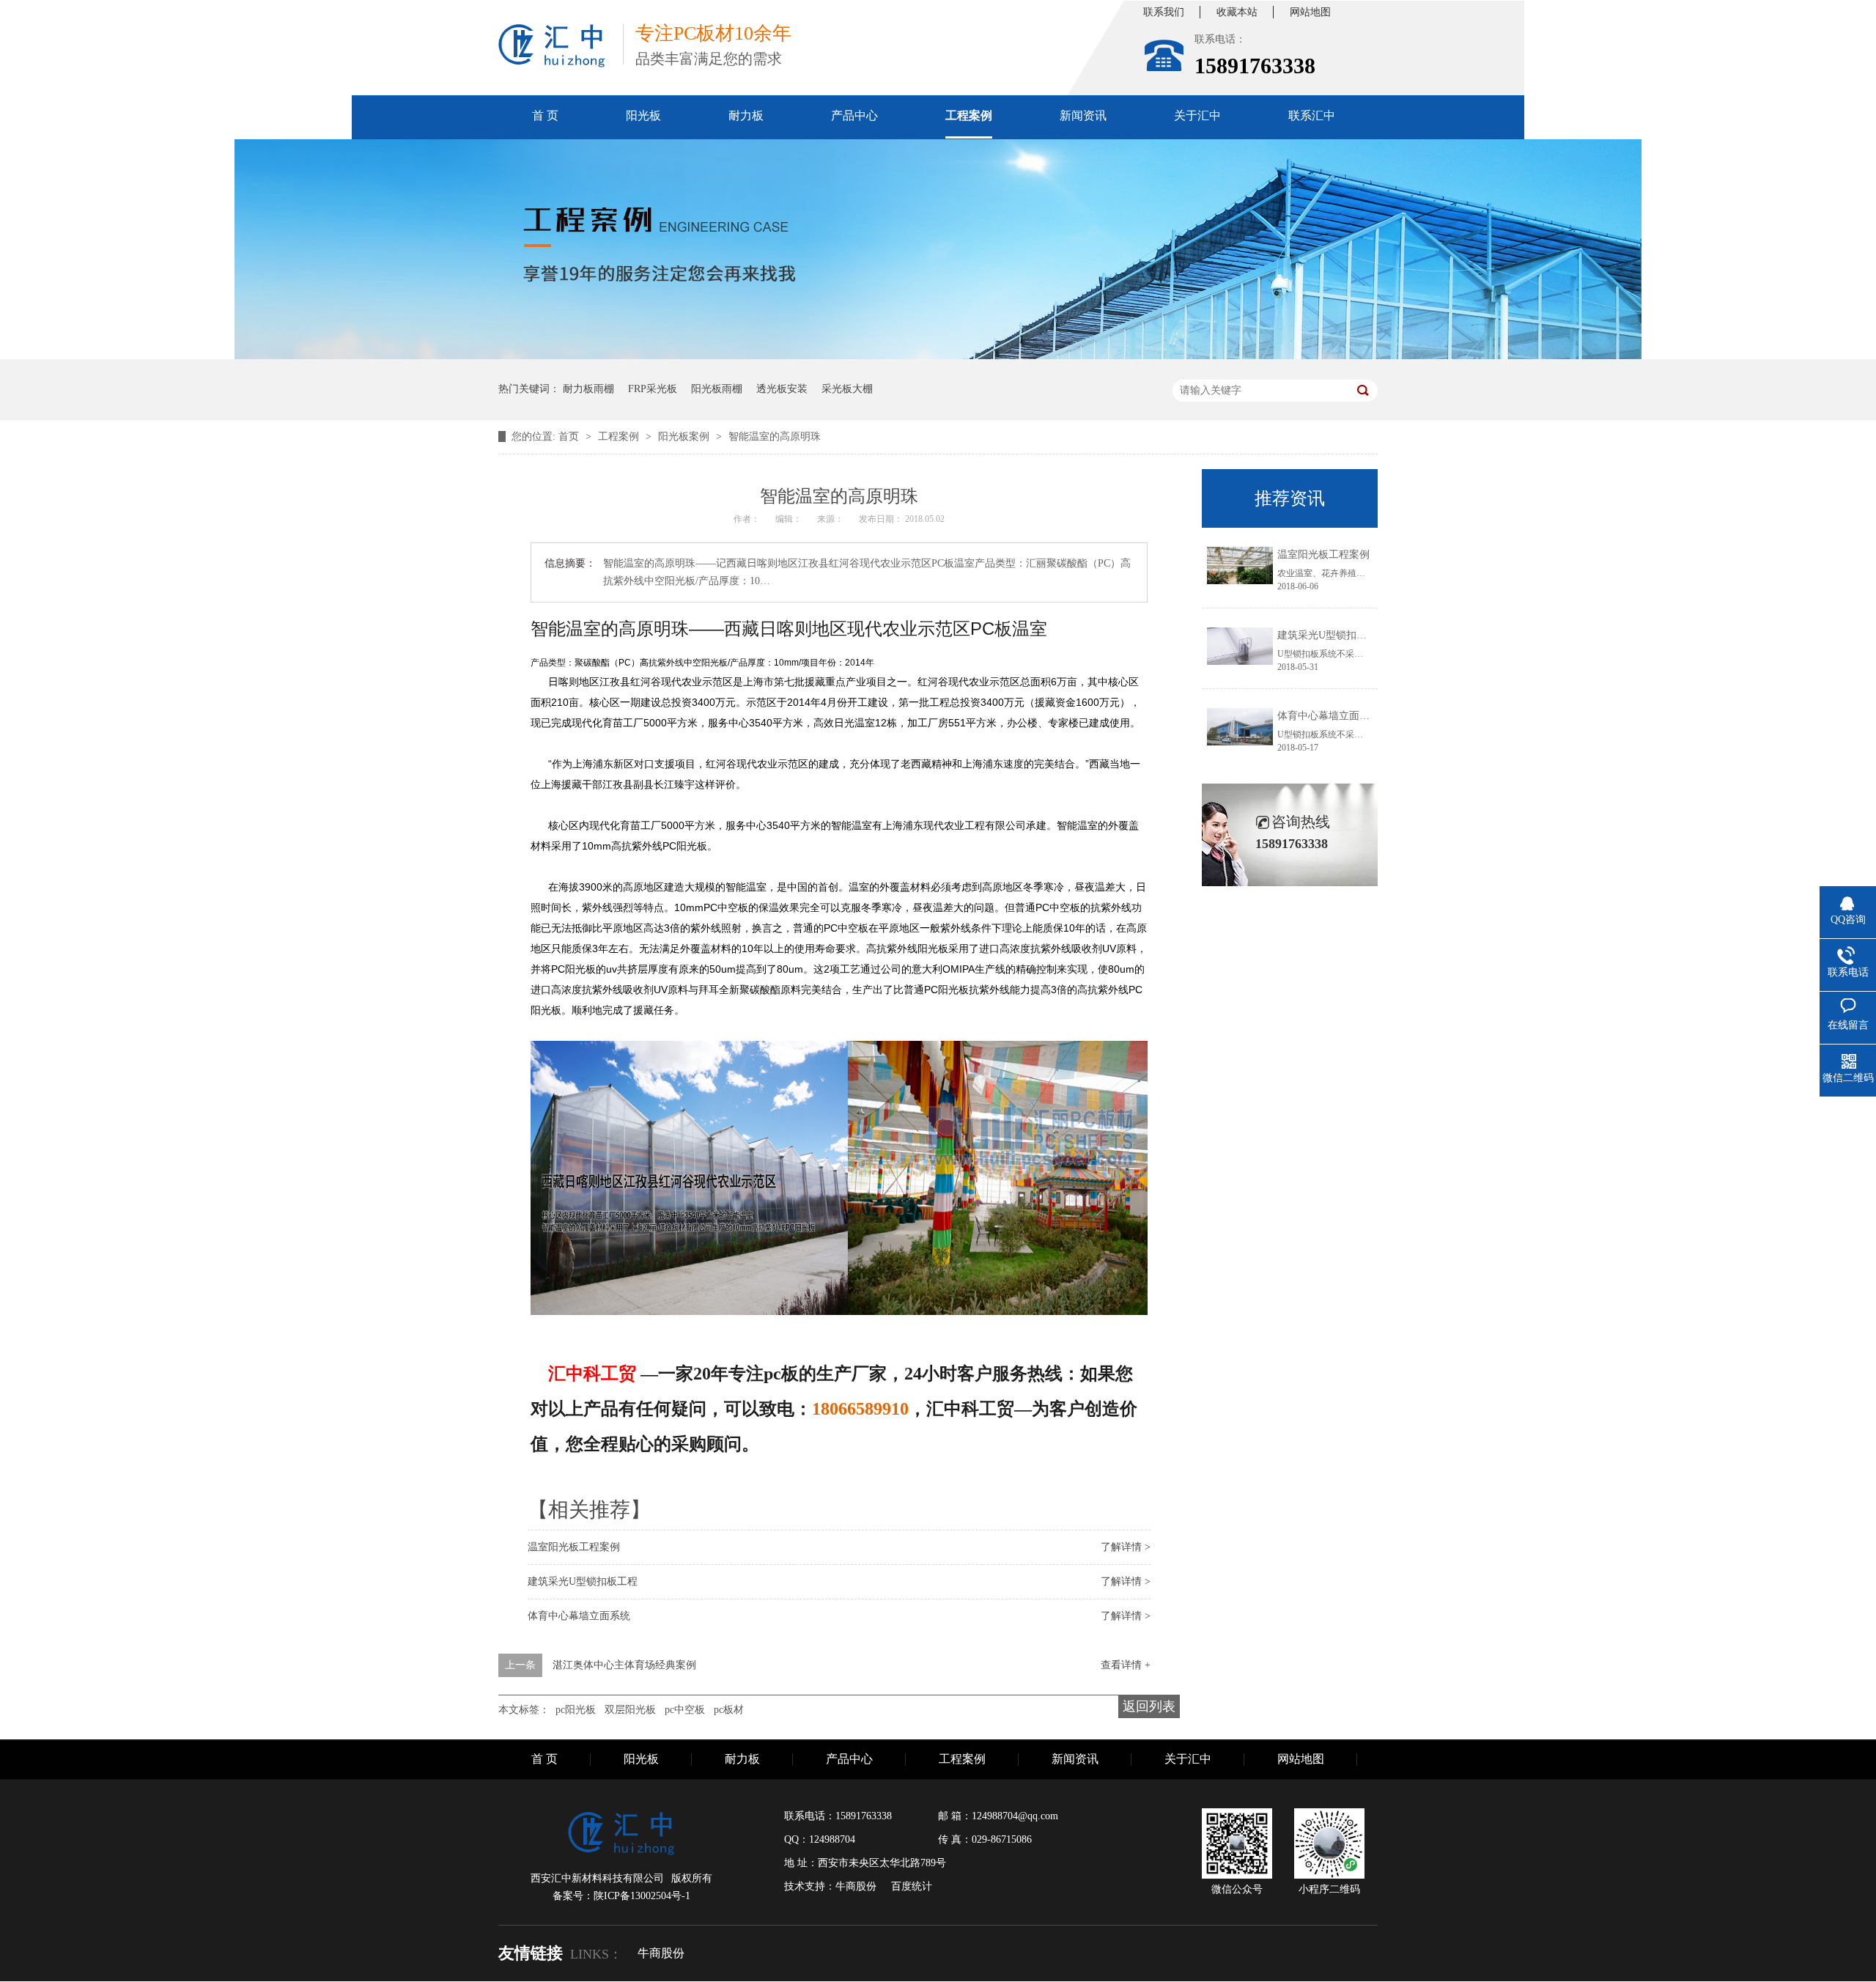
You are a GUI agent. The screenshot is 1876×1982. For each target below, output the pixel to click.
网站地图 (1310, 12)
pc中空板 (685, 1710)
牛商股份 (661, 1953)
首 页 (545, 115)
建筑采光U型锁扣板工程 (583, 1581)
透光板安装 (782, 389)
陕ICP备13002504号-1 (642, 1896)
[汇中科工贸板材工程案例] (938, 356)
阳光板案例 (685, 436)
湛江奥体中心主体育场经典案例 (624, 1665)
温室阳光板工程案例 (574, 1547)
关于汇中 (1197, 115)
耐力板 (746, 115)
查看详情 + (1126, 1665)
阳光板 (643, 115)
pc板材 (729, 1710)
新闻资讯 (1083, 115)
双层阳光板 (630, 1710)
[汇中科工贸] (552, 46)
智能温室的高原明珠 (775, 436)
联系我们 (1164, 12)
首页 (570, 436)
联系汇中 (1312, 115)
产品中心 (854, 115)
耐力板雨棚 (588, 389)
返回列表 (1149, 1706)
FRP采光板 (653, 389)
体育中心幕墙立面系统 (579, 1616)
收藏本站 (1237, 12)
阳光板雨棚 (717, 389)
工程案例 (969, 115)
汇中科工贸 (592, 1374)
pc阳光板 (576, 1710)
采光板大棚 (847, 389)
